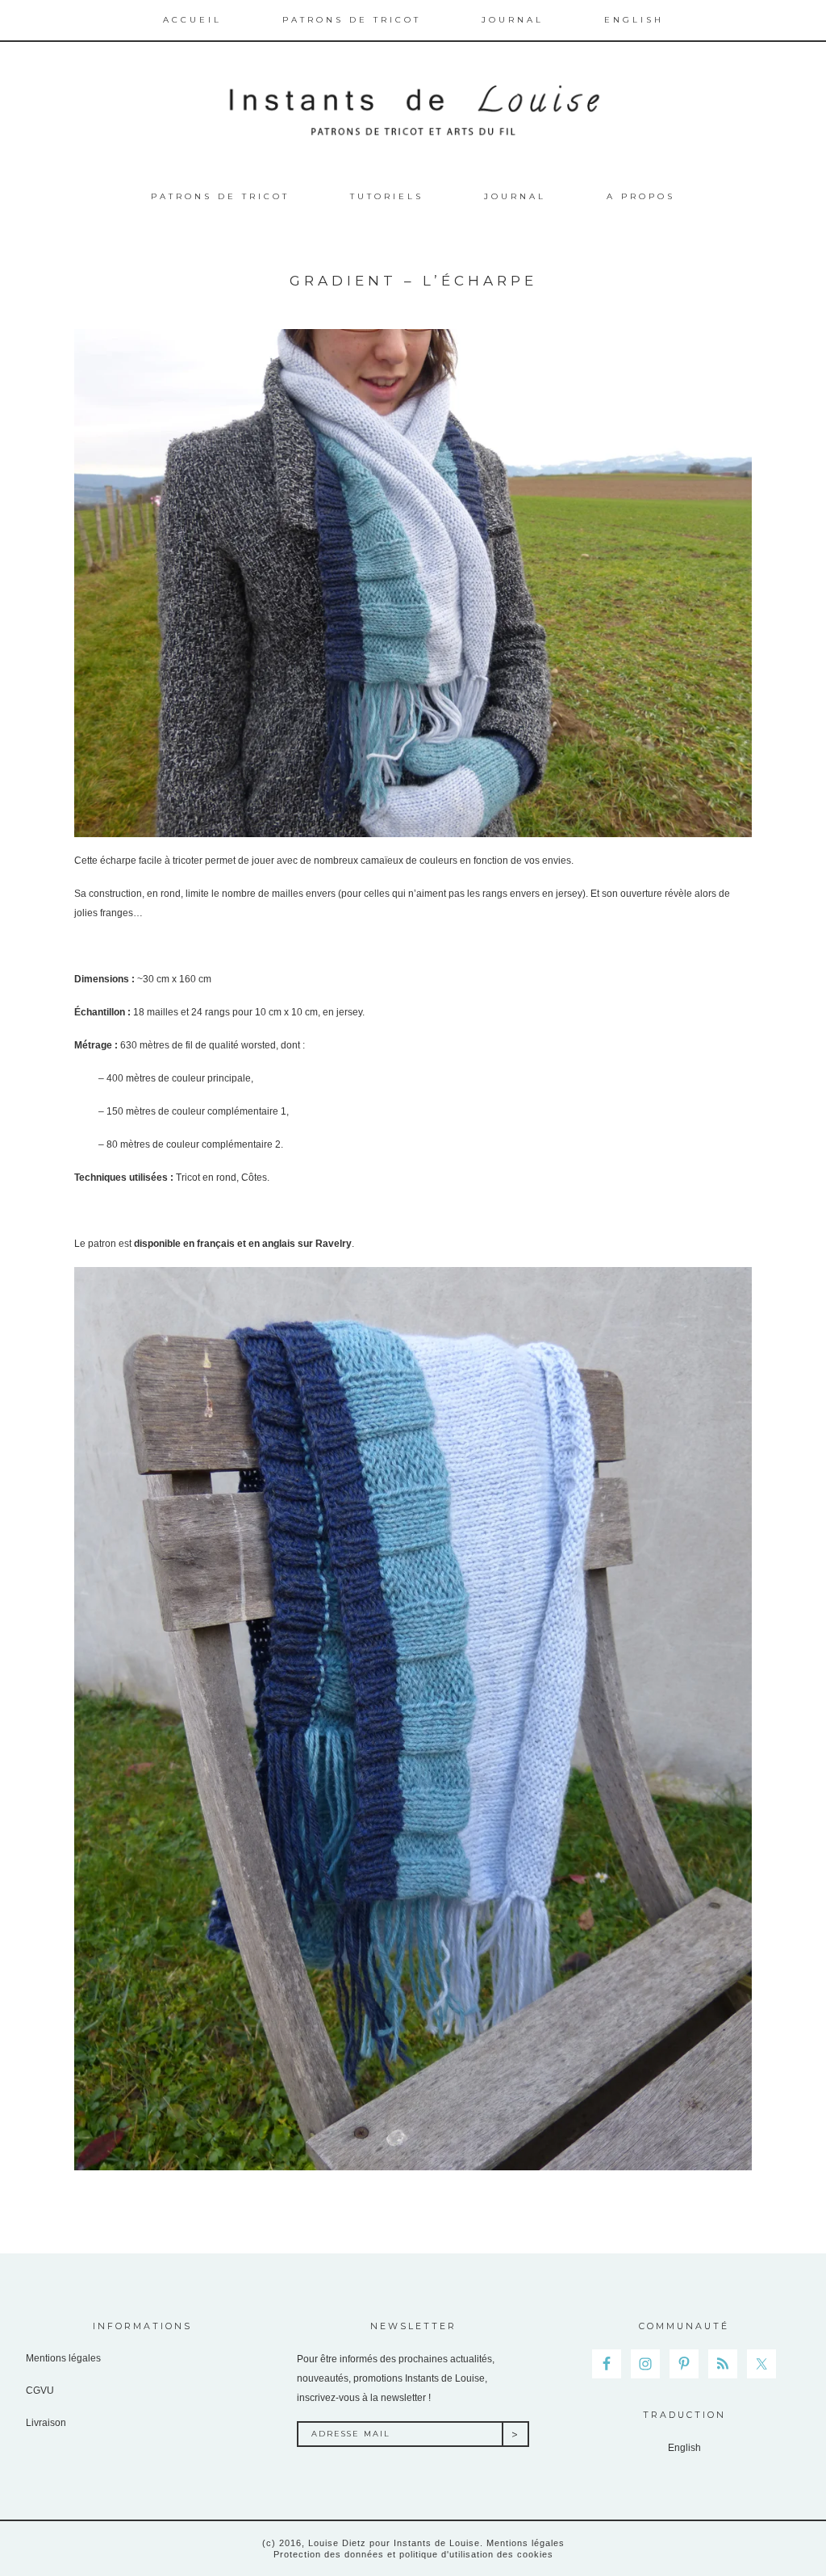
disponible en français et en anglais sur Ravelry (243, 1244)
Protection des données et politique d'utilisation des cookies (413, 2554)
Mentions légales (63, 2358)
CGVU (40, 2391)
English (684, 2448)
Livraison (46, 2423)
